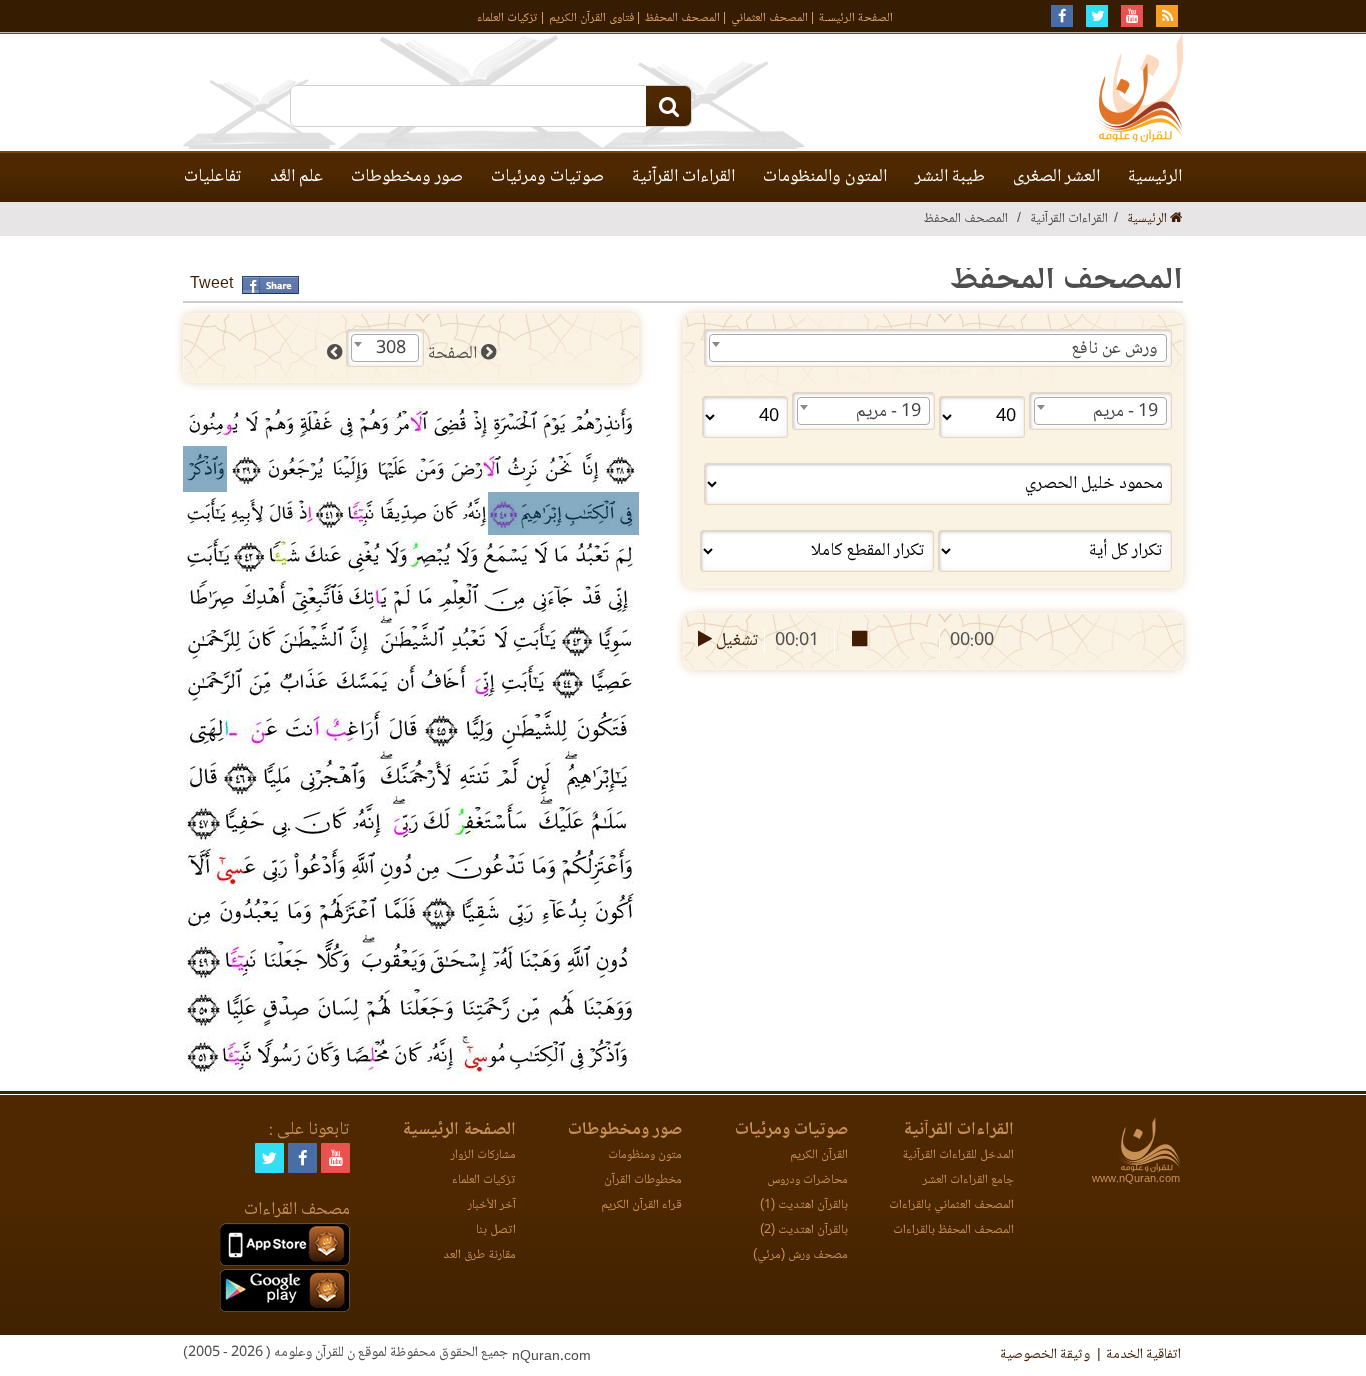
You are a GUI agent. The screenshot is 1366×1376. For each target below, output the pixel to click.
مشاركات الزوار (483, 1155)
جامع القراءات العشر (968, 1180)
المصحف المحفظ (682, 18)
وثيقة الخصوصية (1045, 1355)
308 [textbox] (391, 349)
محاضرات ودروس (807, 1180)
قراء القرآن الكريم (641, 1205)
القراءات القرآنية (683, 177)
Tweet (211, 284)
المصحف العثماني (769, 18)
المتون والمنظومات (825, 177)
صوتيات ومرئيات (547, 177)
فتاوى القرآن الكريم (591, 18)
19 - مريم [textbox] (1125, 412)
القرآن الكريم (819, 1155)
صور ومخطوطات (407, 177)
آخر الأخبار (492, 1205)
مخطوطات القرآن (643, 1180)
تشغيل (735, 641)
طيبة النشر (950, 177)
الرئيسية (1155, 177)
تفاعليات (213, 177)
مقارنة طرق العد (479, 1255)
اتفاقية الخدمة (1143, 1355)
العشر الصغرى (1056, 177)
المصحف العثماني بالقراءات (951, 1205)
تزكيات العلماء (507, 18)
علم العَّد (296, 177)
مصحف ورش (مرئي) (800, 1255)
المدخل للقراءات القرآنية (958, 1155)
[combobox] (938, 348)
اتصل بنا (496, 1230)
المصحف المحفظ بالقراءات (953, 1230)
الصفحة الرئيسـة (856, 18)
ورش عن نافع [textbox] (1114, 349)
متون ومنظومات (645, 1155)
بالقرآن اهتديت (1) (804, 1205)
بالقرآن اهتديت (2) (804, 1230)
